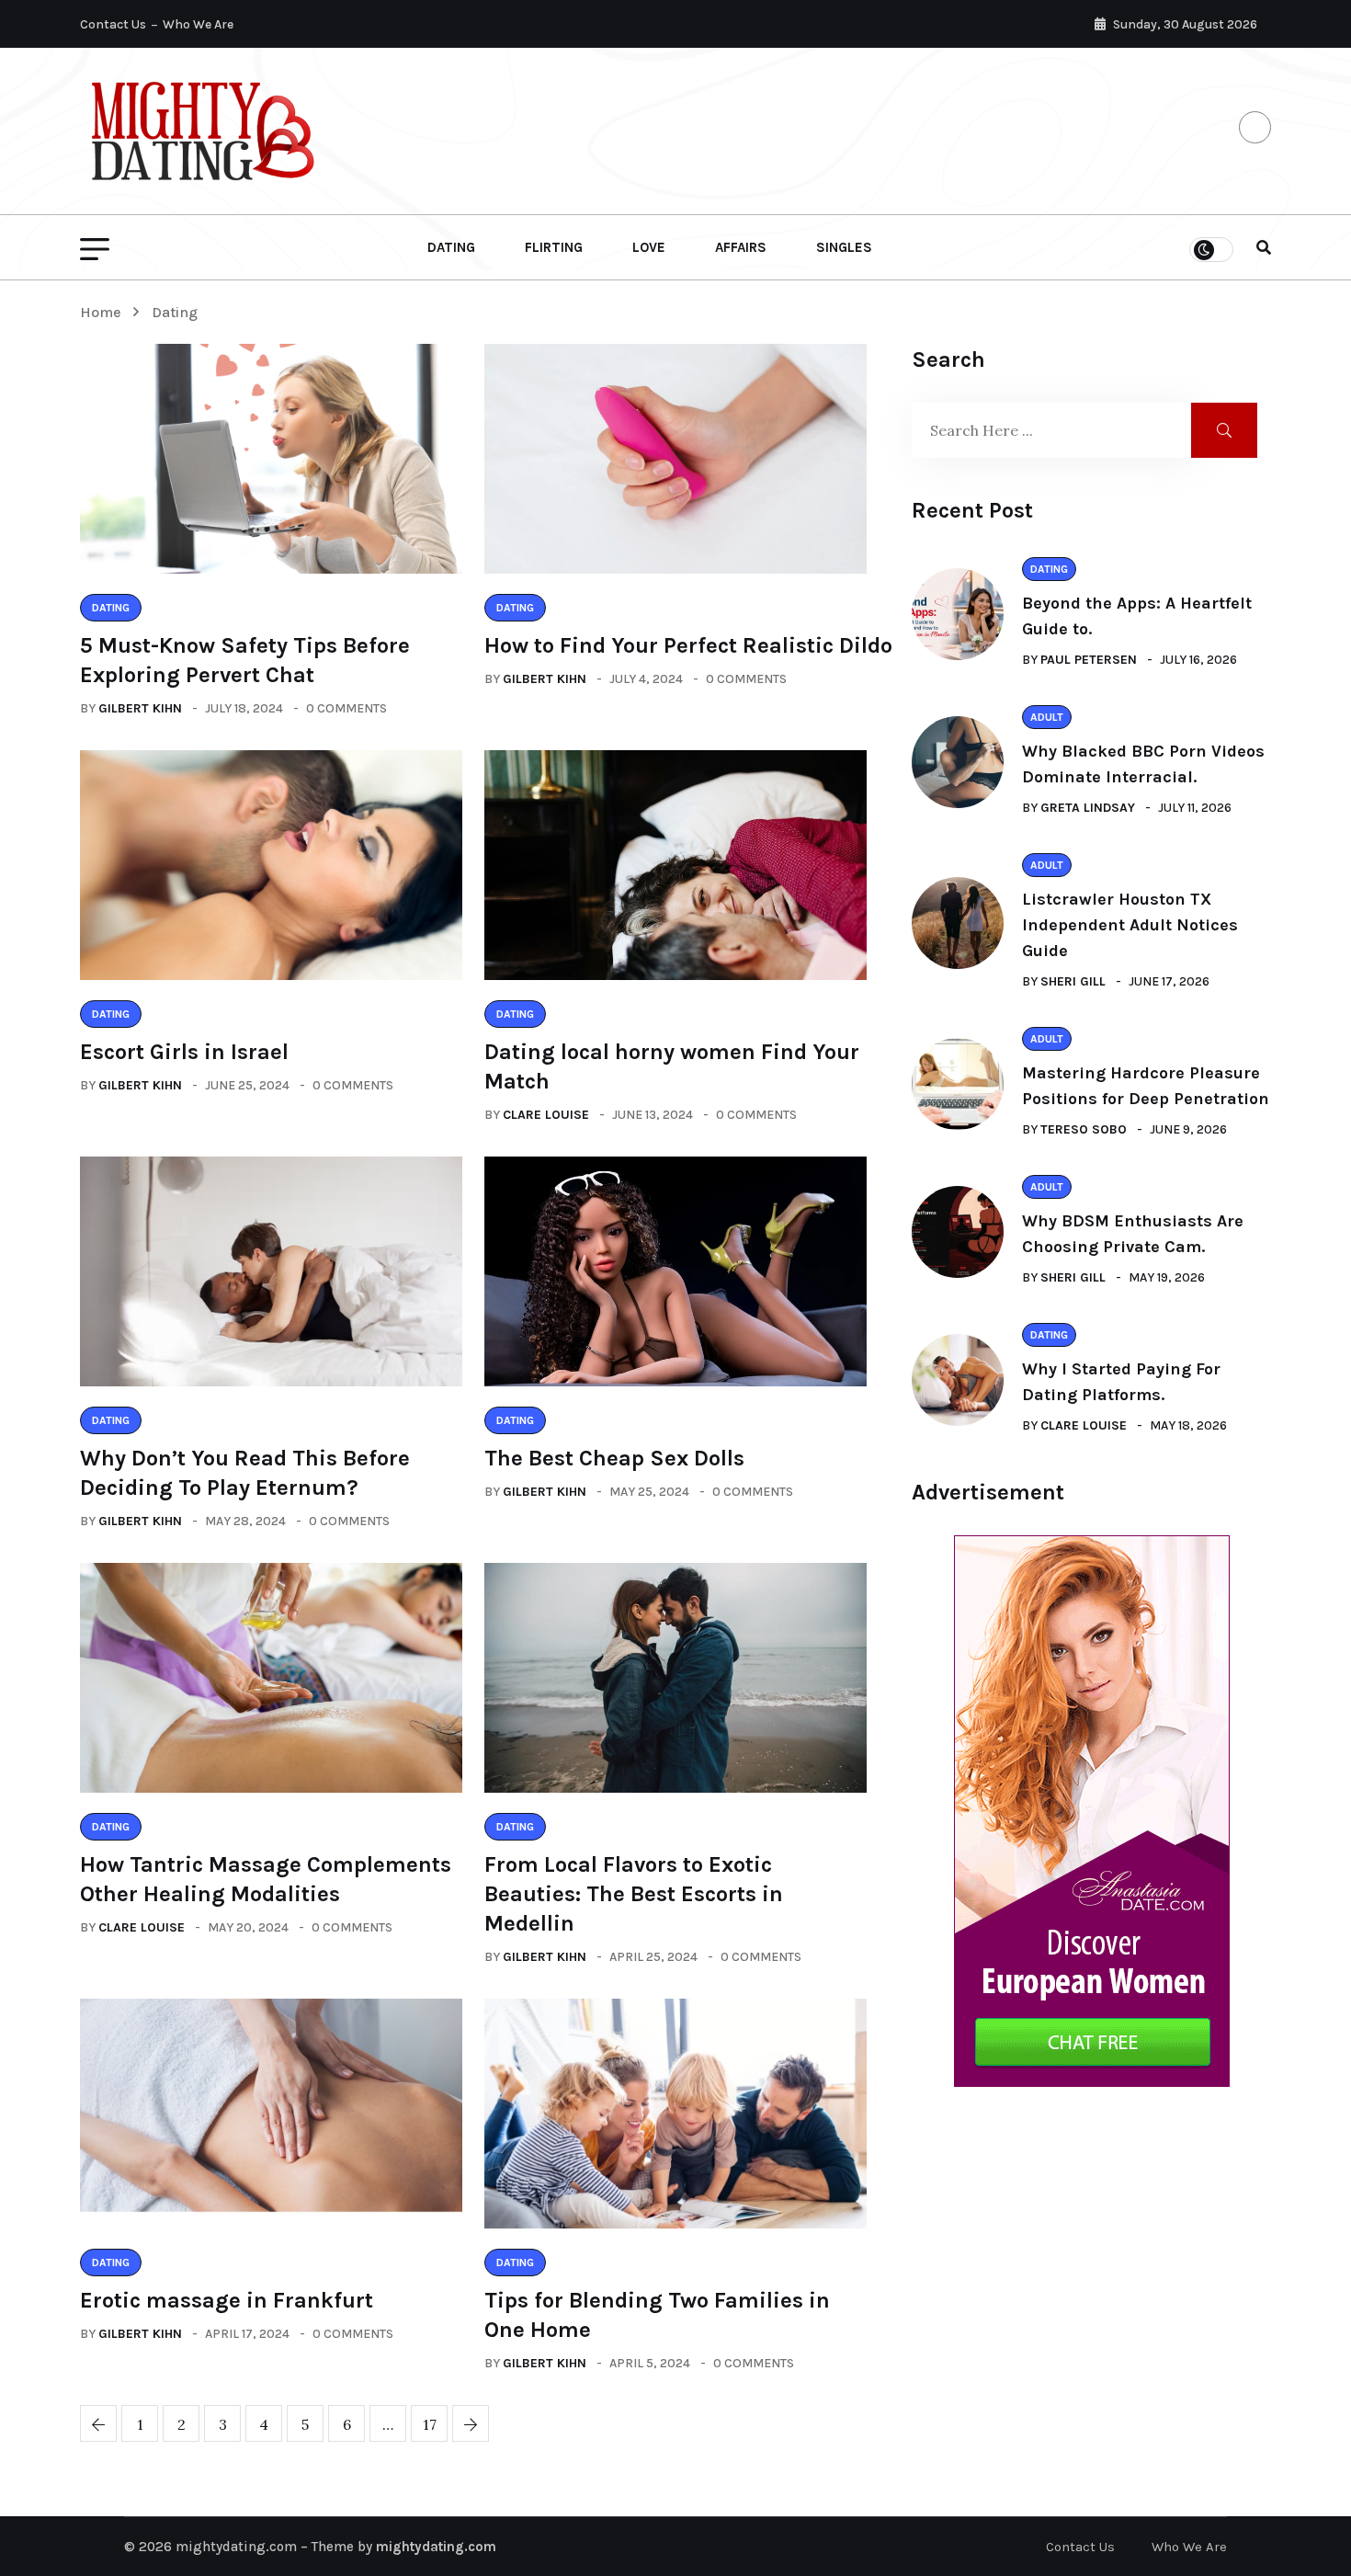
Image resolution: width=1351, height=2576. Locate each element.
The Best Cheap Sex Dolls (614, 1458)
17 (430, 2424)
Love (649, 247)
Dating (451, 247)
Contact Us (113, 24)
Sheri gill (1073, 981)
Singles (844, 247)
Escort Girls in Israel (184, 1052)
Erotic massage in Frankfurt (227, 2300)
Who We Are (198, 24)
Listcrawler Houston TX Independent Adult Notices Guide (1130, 925)
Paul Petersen (1089, 660)
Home (104, 312)
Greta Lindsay (1088, 808)
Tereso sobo (1084, 1129)
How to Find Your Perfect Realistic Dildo (688, 645)
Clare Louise (546, 1115)
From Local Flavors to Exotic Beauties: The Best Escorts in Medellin (634, 1894)
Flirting (554, 247)
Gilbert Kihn (140, 708)
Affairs (741, 247)
